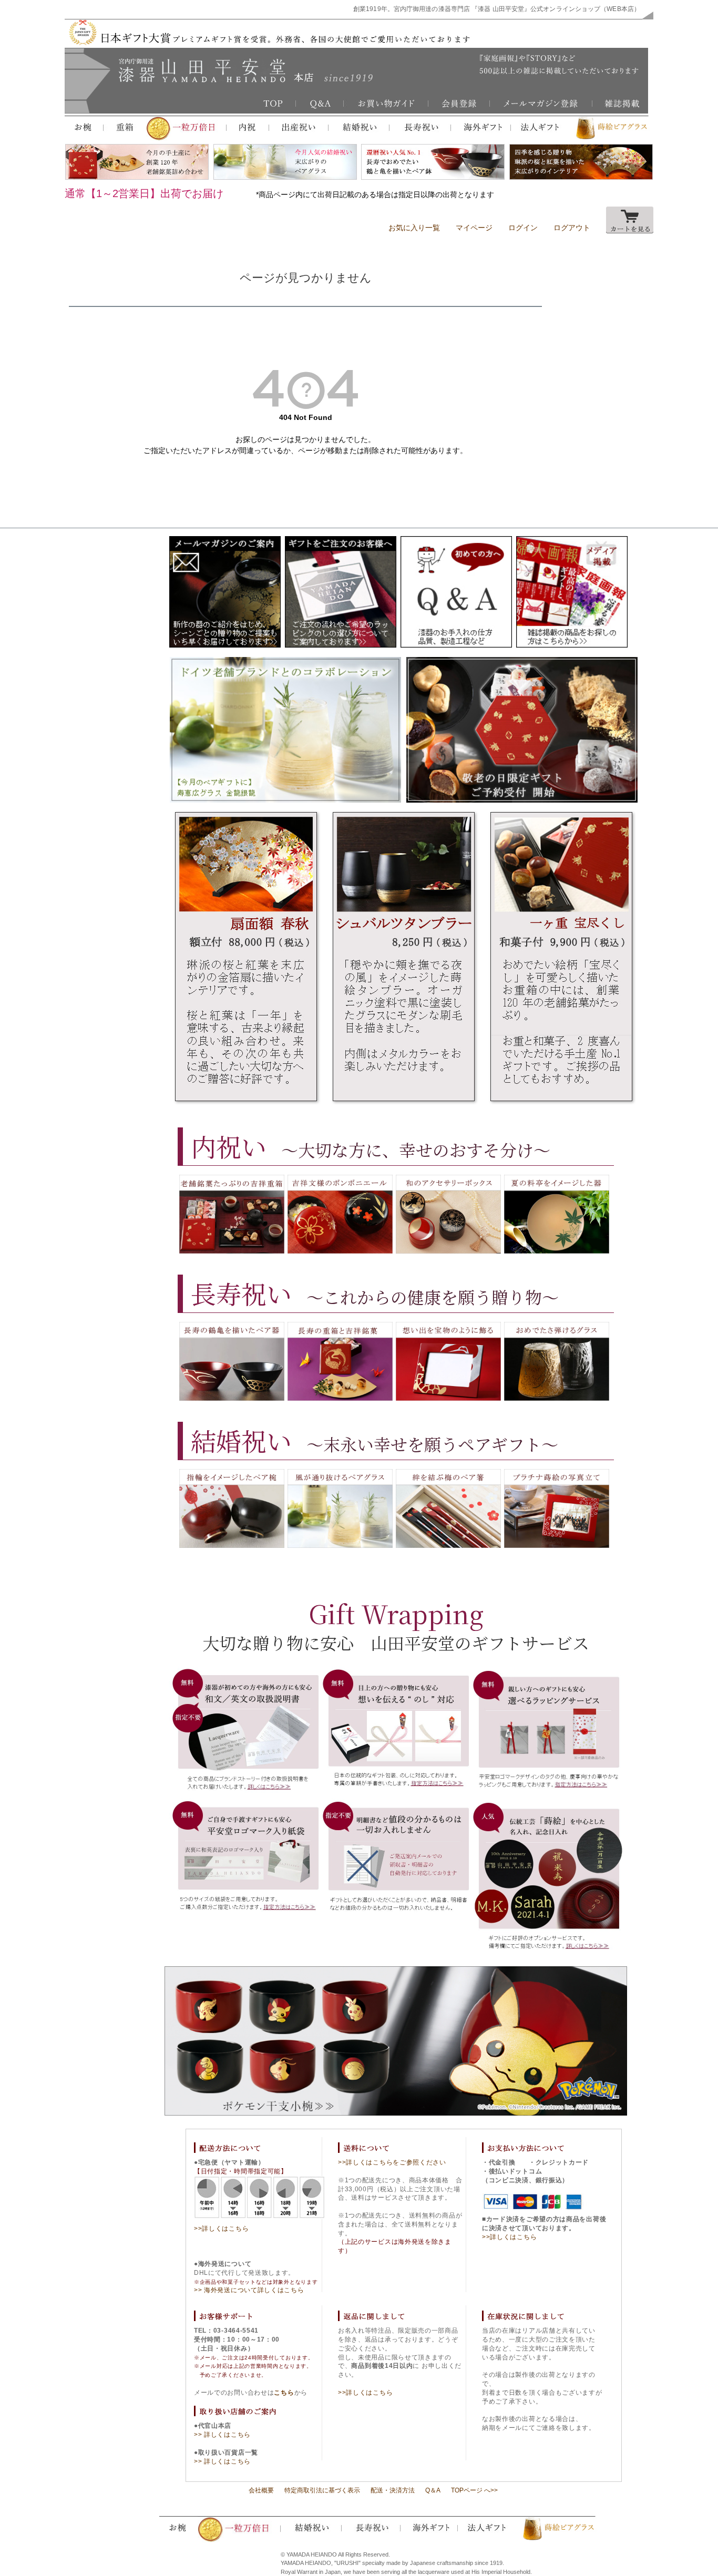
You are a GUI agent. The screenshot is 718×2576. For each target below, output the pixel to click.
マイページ (474, 228)
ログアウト (572, 228)
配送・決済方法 (393, 2490)
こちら (284, 2393)
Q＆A (433, 2490)
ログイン (523, 228)
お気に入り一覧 (414, 228)
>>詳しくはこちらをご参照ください (392, 2162)
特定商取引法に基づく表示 (322, 2490)
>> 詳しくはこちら (222, 2435)
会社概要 (261, 2490)
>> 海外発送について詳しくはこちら (249, 2290)
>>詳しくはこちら (221, 2229)
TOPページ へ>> (474, 2490)
